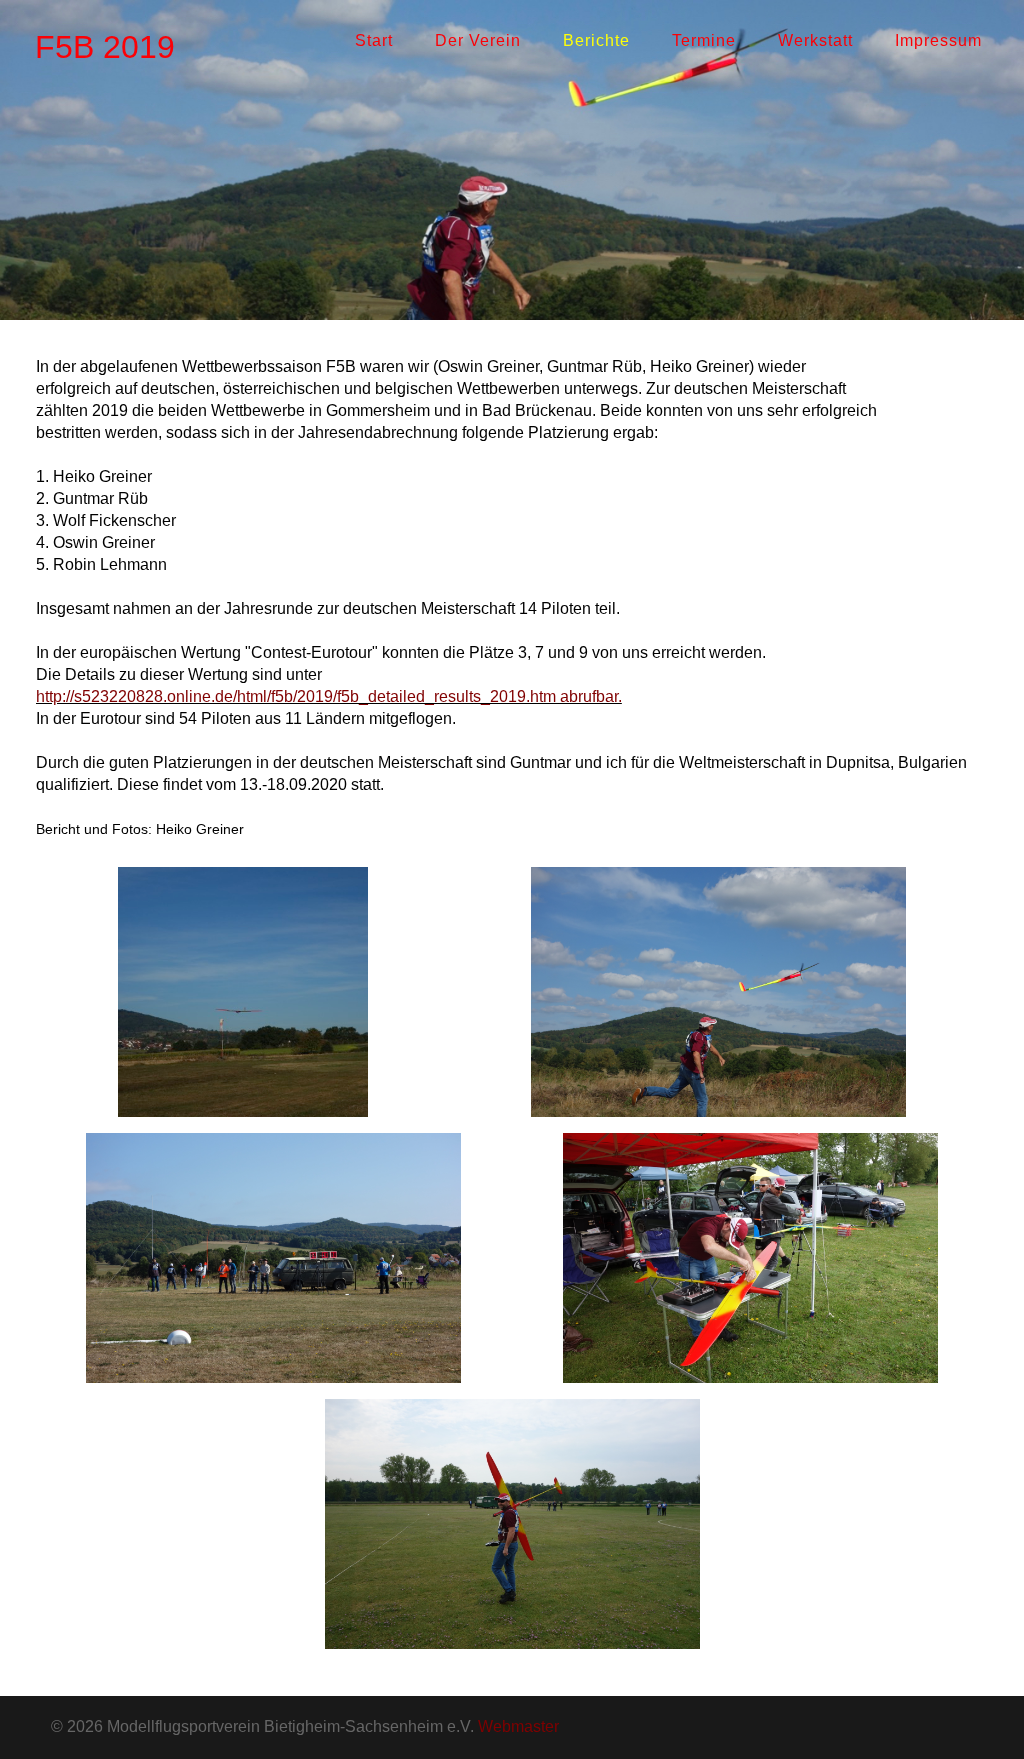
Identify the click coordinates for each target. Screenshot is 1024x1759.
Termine (704, 40)
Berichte (596, 40)
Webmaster (518, 1726)
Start (374, 40)
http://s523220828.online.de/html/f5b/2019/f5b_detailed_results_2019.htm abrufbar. (329, 696)
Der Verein (478, 40)
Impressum (938, 40)
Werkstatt (815, 40)
